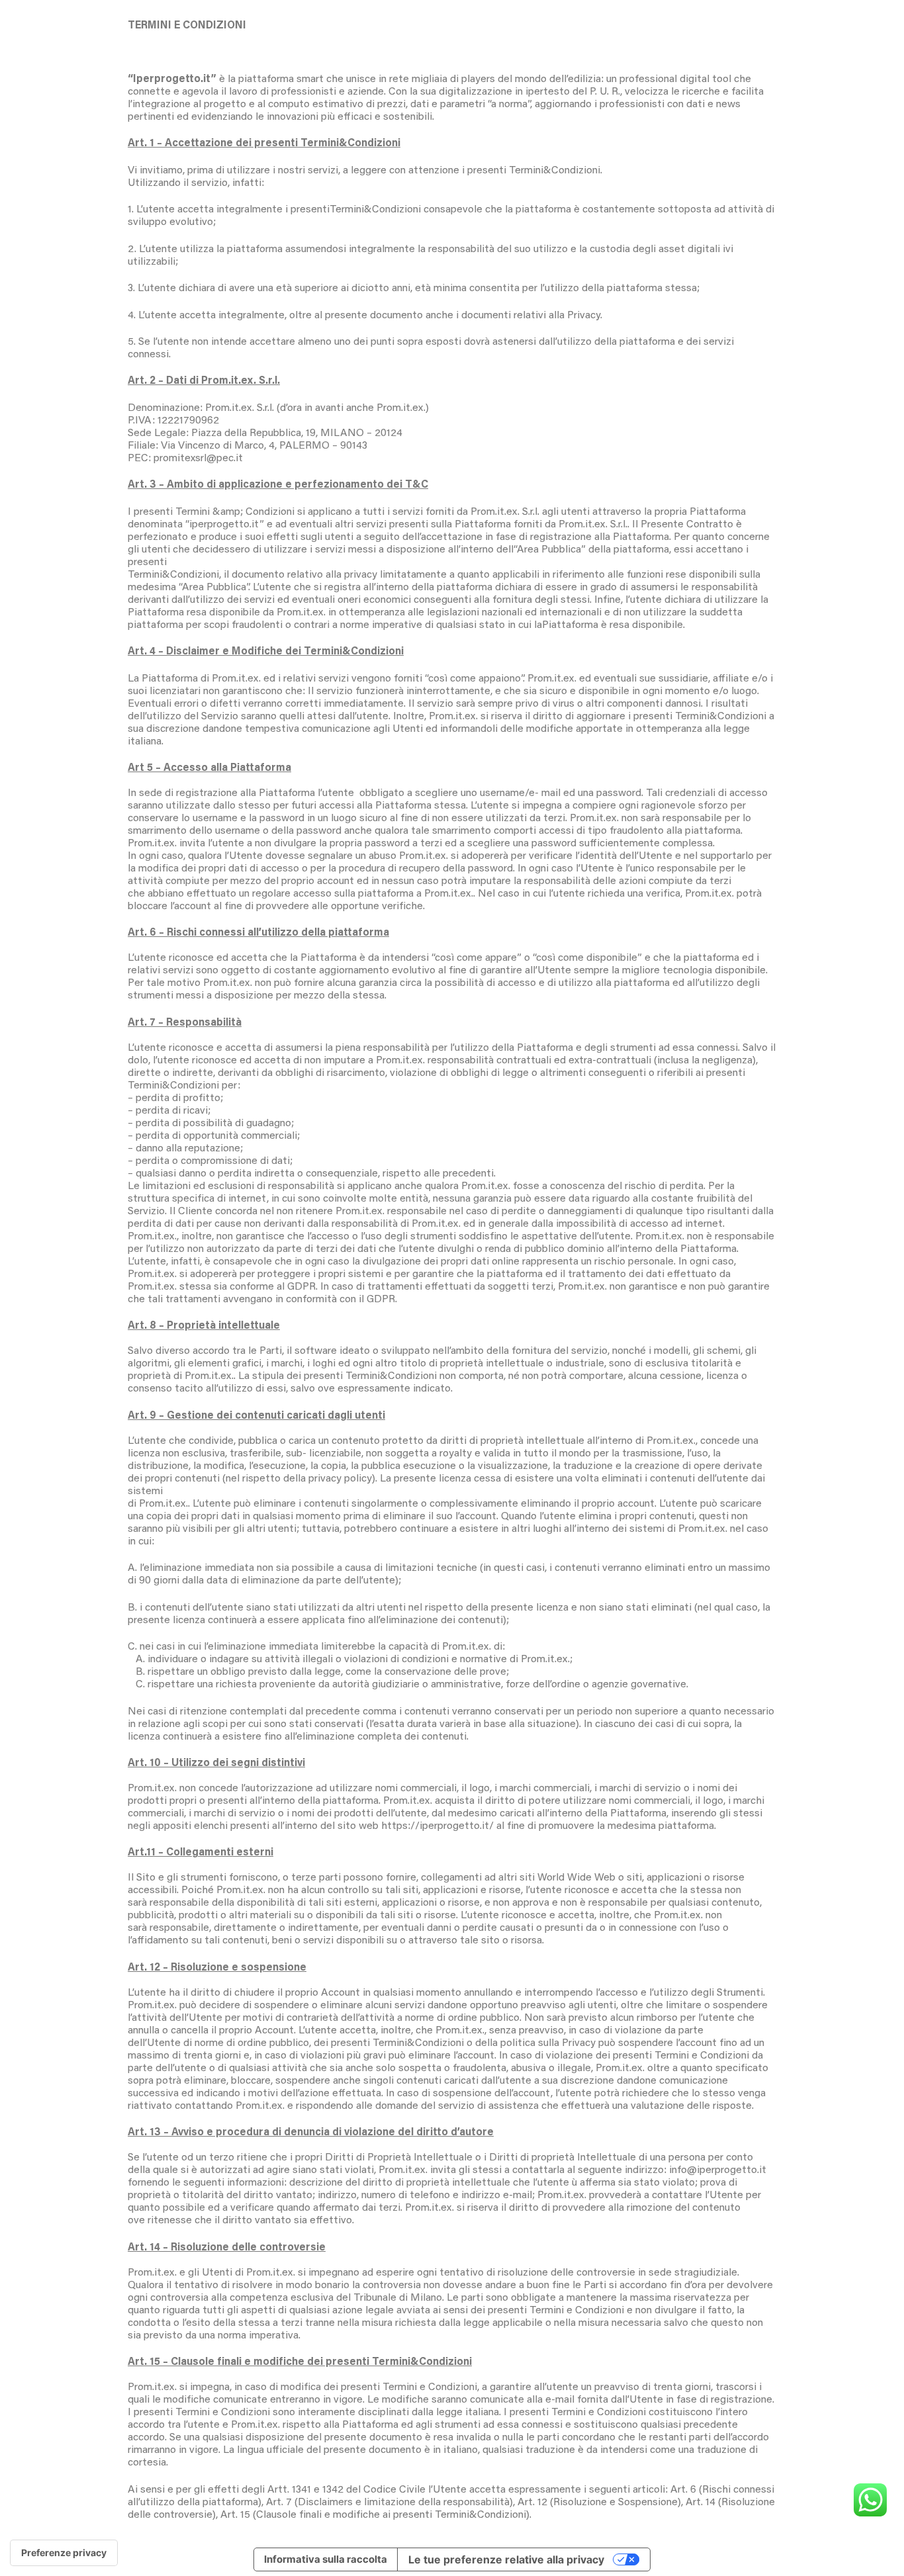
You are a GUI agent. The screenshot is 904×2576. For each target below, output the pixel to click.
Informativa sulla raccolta (326, 2559)
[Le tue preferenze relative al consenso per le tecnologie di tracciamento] (64, 2553)
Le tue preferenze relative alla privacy (506, 2559)
